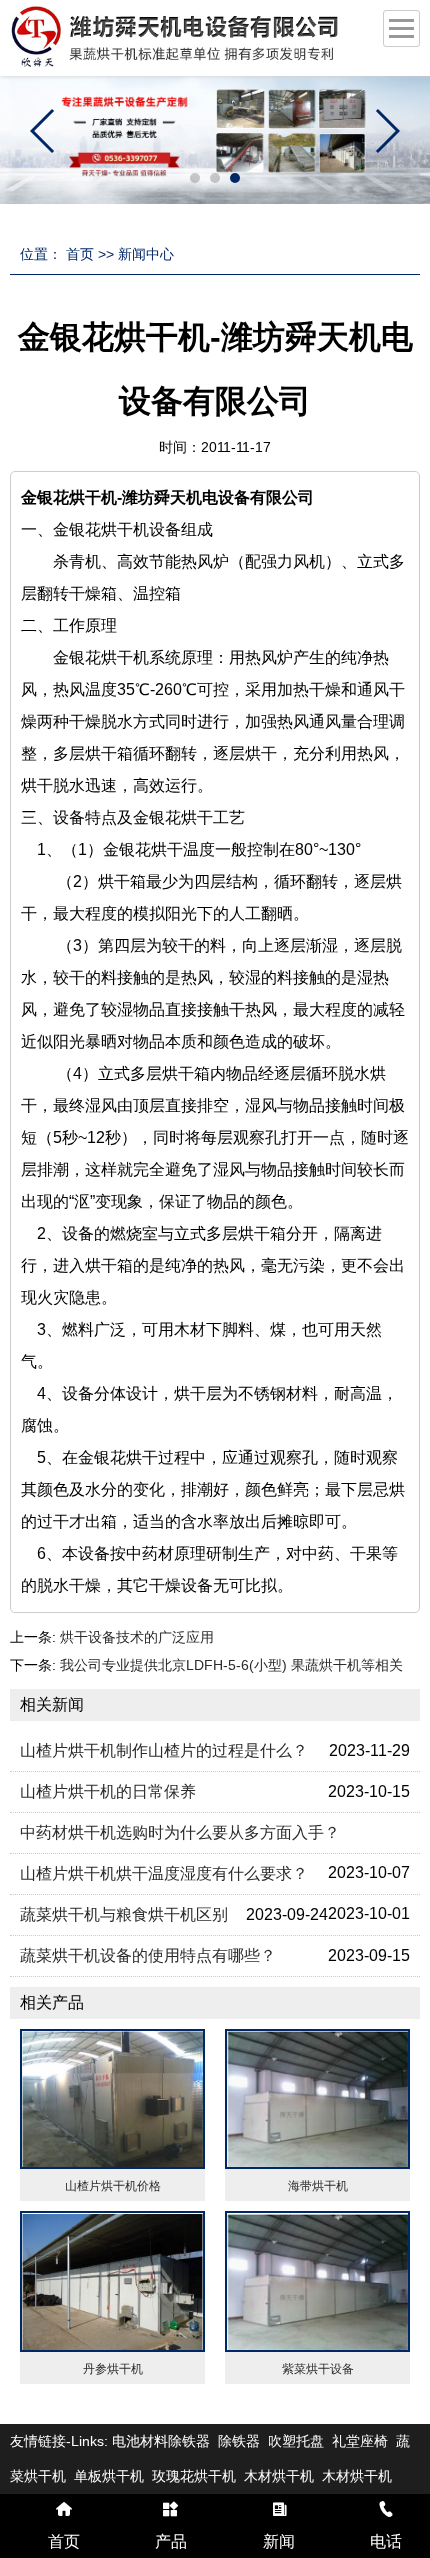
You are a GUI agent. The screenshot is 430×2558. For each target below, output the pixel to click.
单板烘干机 (109, 2476)
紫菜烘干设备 (318, 2369)
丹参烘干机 (113, 2369)
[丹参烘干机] (112, 2281)
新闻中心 (146, 254)
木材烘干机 (279, 2476)
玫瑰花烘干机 (194, 2476)
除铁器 (239, 2441)
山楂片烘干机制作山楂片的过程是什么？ (164, 1750)
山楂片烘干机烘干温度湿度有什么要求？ (164, 1873)
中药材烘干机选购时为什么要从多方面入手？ (180, 1832)
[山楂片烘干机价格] (112, 2099)
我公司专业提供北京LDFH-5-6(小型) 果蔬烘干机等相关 (231, 1665)
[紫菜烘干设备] (317, 2281)
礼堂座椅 (360, 2441)
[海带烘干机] (317, 2099)
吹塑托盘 (296, 2441)
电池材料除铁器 (161, 2441)
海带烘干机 (318, 2186)
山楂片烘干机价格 (113, 2186)
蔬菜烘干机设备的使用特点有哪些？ (148, 1955)
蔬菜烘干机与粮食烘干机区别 (124, 1914)
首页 (80, 254)
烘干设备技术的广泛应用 (137, 1637)
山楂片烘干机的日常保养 (108, 1791)
